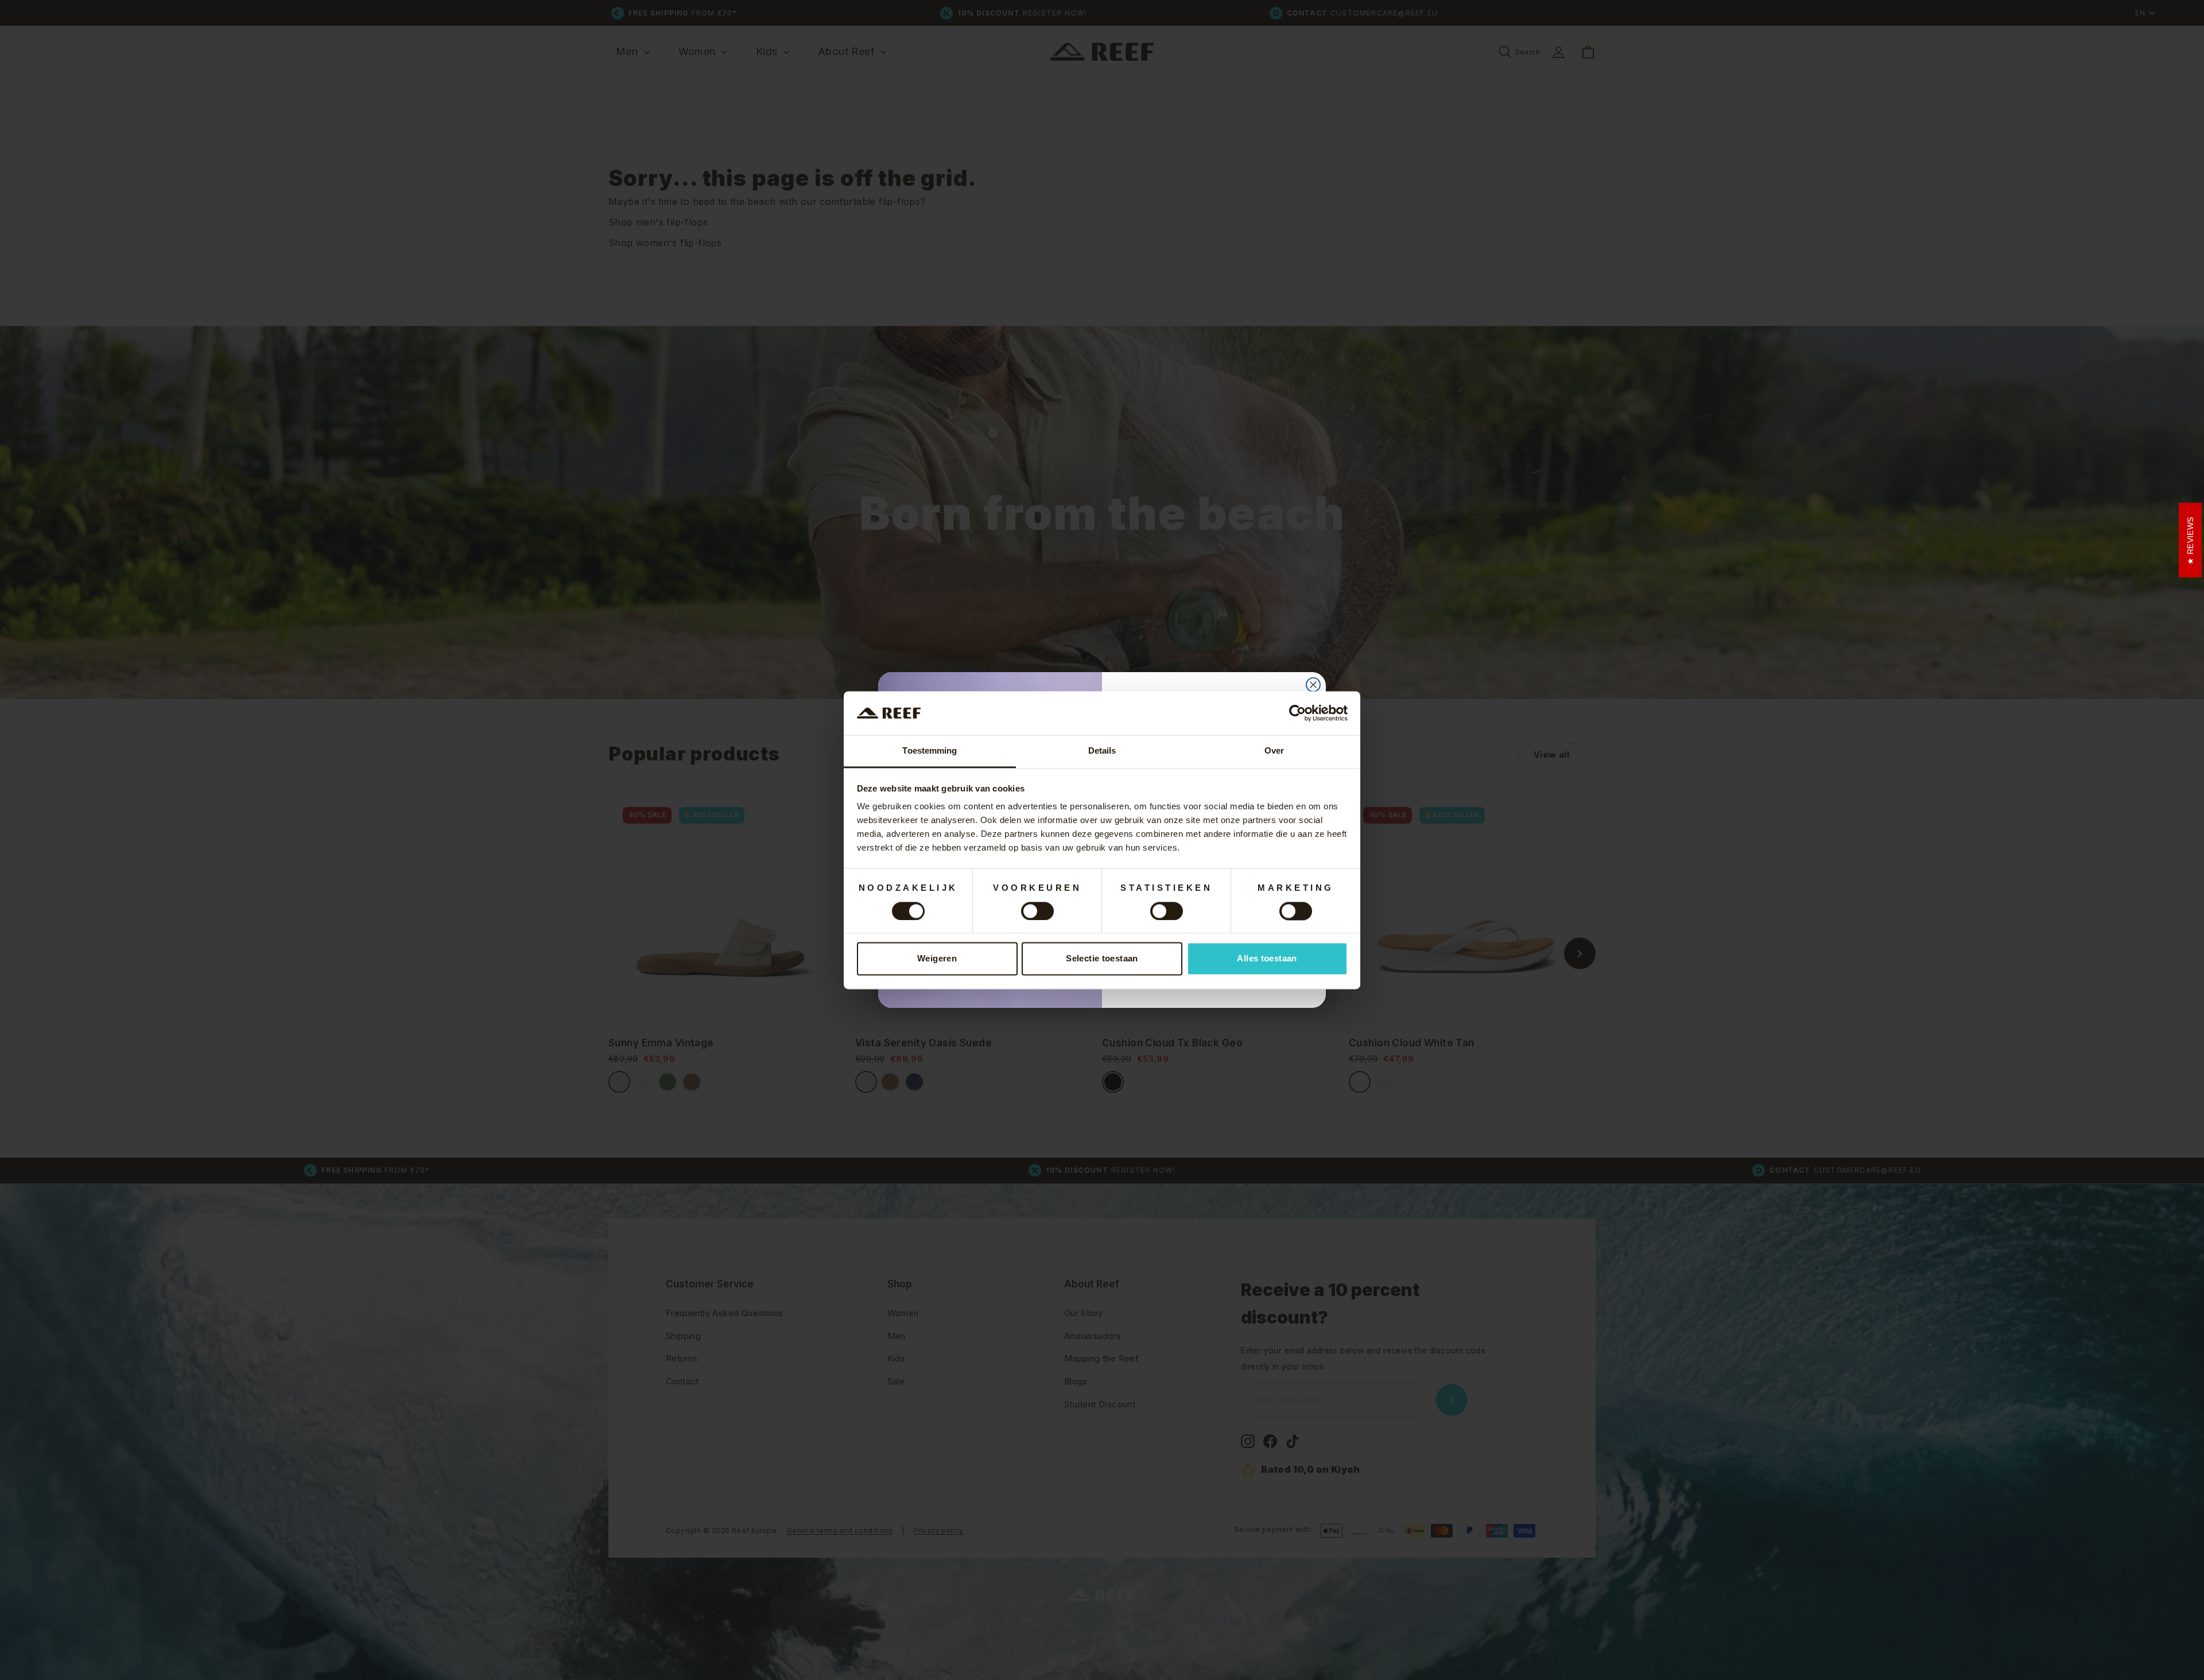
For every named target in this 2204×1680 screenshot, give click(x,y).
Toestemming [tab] (930, 751)
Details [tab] (1102, 751)
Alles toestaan (1267, 959)
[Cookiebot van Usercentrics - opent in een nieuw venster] (1297, 713)
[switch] (1037, 911)
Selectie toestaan (1102, 959)
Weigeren (937, 959)
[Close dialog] (1313, 685)
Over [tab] (1274, 751)
